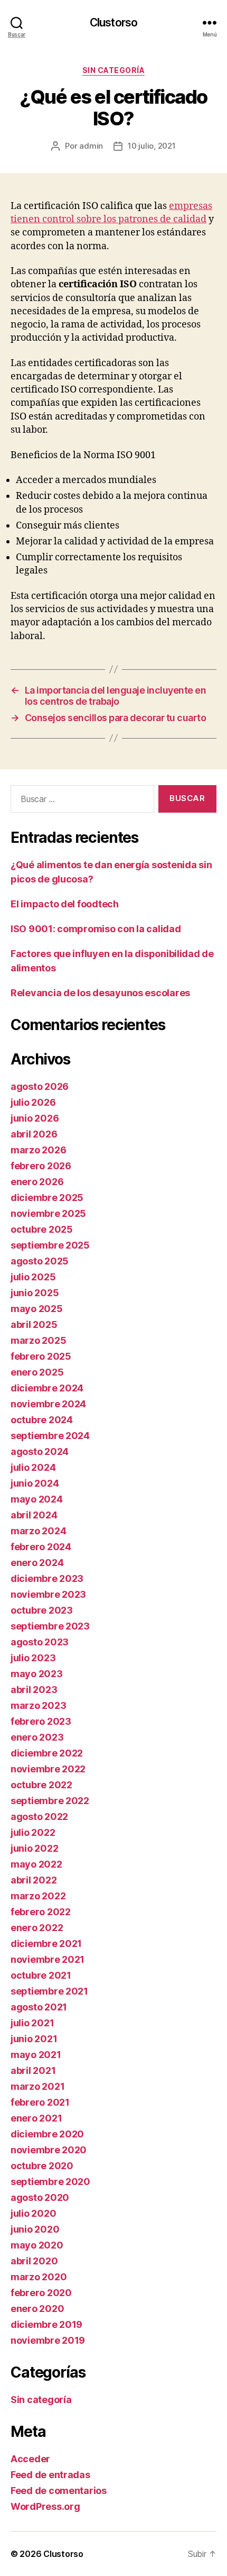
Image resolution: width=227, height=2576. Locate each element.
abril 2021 (33, 2070)
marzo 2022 (38, 1896)
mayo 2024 (37, 1499)
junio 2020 (35, 2229)
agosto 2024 (40, 1451)
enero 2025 (37, 1372)
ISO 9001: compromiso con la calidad (96, 929)
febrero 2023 (41, 1721)
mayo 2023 (37, 1674)
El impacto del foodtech (65, 904)
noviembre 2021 (48, 1959)
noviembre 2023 (48, 1594)
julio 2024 (33, 1467)
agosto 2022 (39, 1817)
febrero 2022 (41, 1912)
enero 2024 (37, 1563)
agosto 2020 (40, 2197)
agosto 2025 (40, 1261)
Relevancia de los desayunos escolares (100, 993)
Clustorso (113, 22)
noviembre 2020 (49, 2150)
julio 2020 (33, 2213)
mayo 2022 (36, 1864)
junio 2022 (34, 1848)
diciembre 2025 (47, 1198)
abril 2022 (34, 1880)
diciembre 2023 (47, 1578)
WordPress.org (45, 2506)
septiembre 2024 (50, 1436)
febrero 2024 (41, 1547)
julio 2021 (32, 2023)
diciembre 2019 (46, 2324)
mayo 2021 (36, 2055)
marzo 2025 (38, 1340)
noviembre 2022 (48, 1769)
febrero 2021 (40, 2102)
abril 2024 (34, 1515)
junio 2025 (35, 1293)
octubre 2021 (41, 1975)
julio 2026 (33, 1102)
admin (91, 146)
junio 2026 (35, 1118)
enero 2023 (37, 1737)
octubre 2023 (42, 1610)
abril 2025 (34, 1325)
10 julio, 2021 (152, 146)
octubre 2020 (42, 2166)
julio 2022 (33, 1832)
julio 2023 (33, 1658)
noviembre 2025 (48, 1213)
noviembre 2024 (48, 1404)
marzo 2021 (37, 2086)
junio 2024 (35, 1483)
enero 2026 (37, 1182)
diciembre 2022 (47, 1753)
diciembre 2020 (47, 2134)
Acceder (30, 2459)
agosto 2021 (39, 2007)
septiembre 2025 (50, 1245)
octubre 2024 (42, 1420)
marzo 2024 (38, 1531)
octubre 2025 (42, 1229)
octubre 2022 (41, 1785)
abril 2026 (34, 1134)
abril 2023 (34, 1690)
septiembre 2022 (50, 1801)
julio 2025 (33, 1277)
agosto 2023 (40, 1642)
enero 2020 (37, 2309)
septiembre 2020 (50, 2182)
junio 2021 (34, 2039)
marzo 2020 (39, 2277)
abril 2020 (34, 2261)
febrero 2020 (41, 2293)
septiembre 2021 (49, 1991)
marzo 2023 (38, 1705)
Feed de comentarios (59, 2491)
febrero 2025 (41, 1356)
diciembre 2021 (46, 1944)
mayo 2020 (37, 2245)
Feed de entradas (50, 2475)
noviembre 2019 (48, 2340)
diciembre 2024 (47, 1388)
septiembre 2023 (50, 1626)
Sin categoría (114, 70)
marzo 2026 (38, 1150)
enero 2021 (36, 2118)
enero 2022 (37, 1928)
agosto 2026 (40, 1086)
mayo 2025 (37, 1309)
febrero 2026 (41, 1166)
